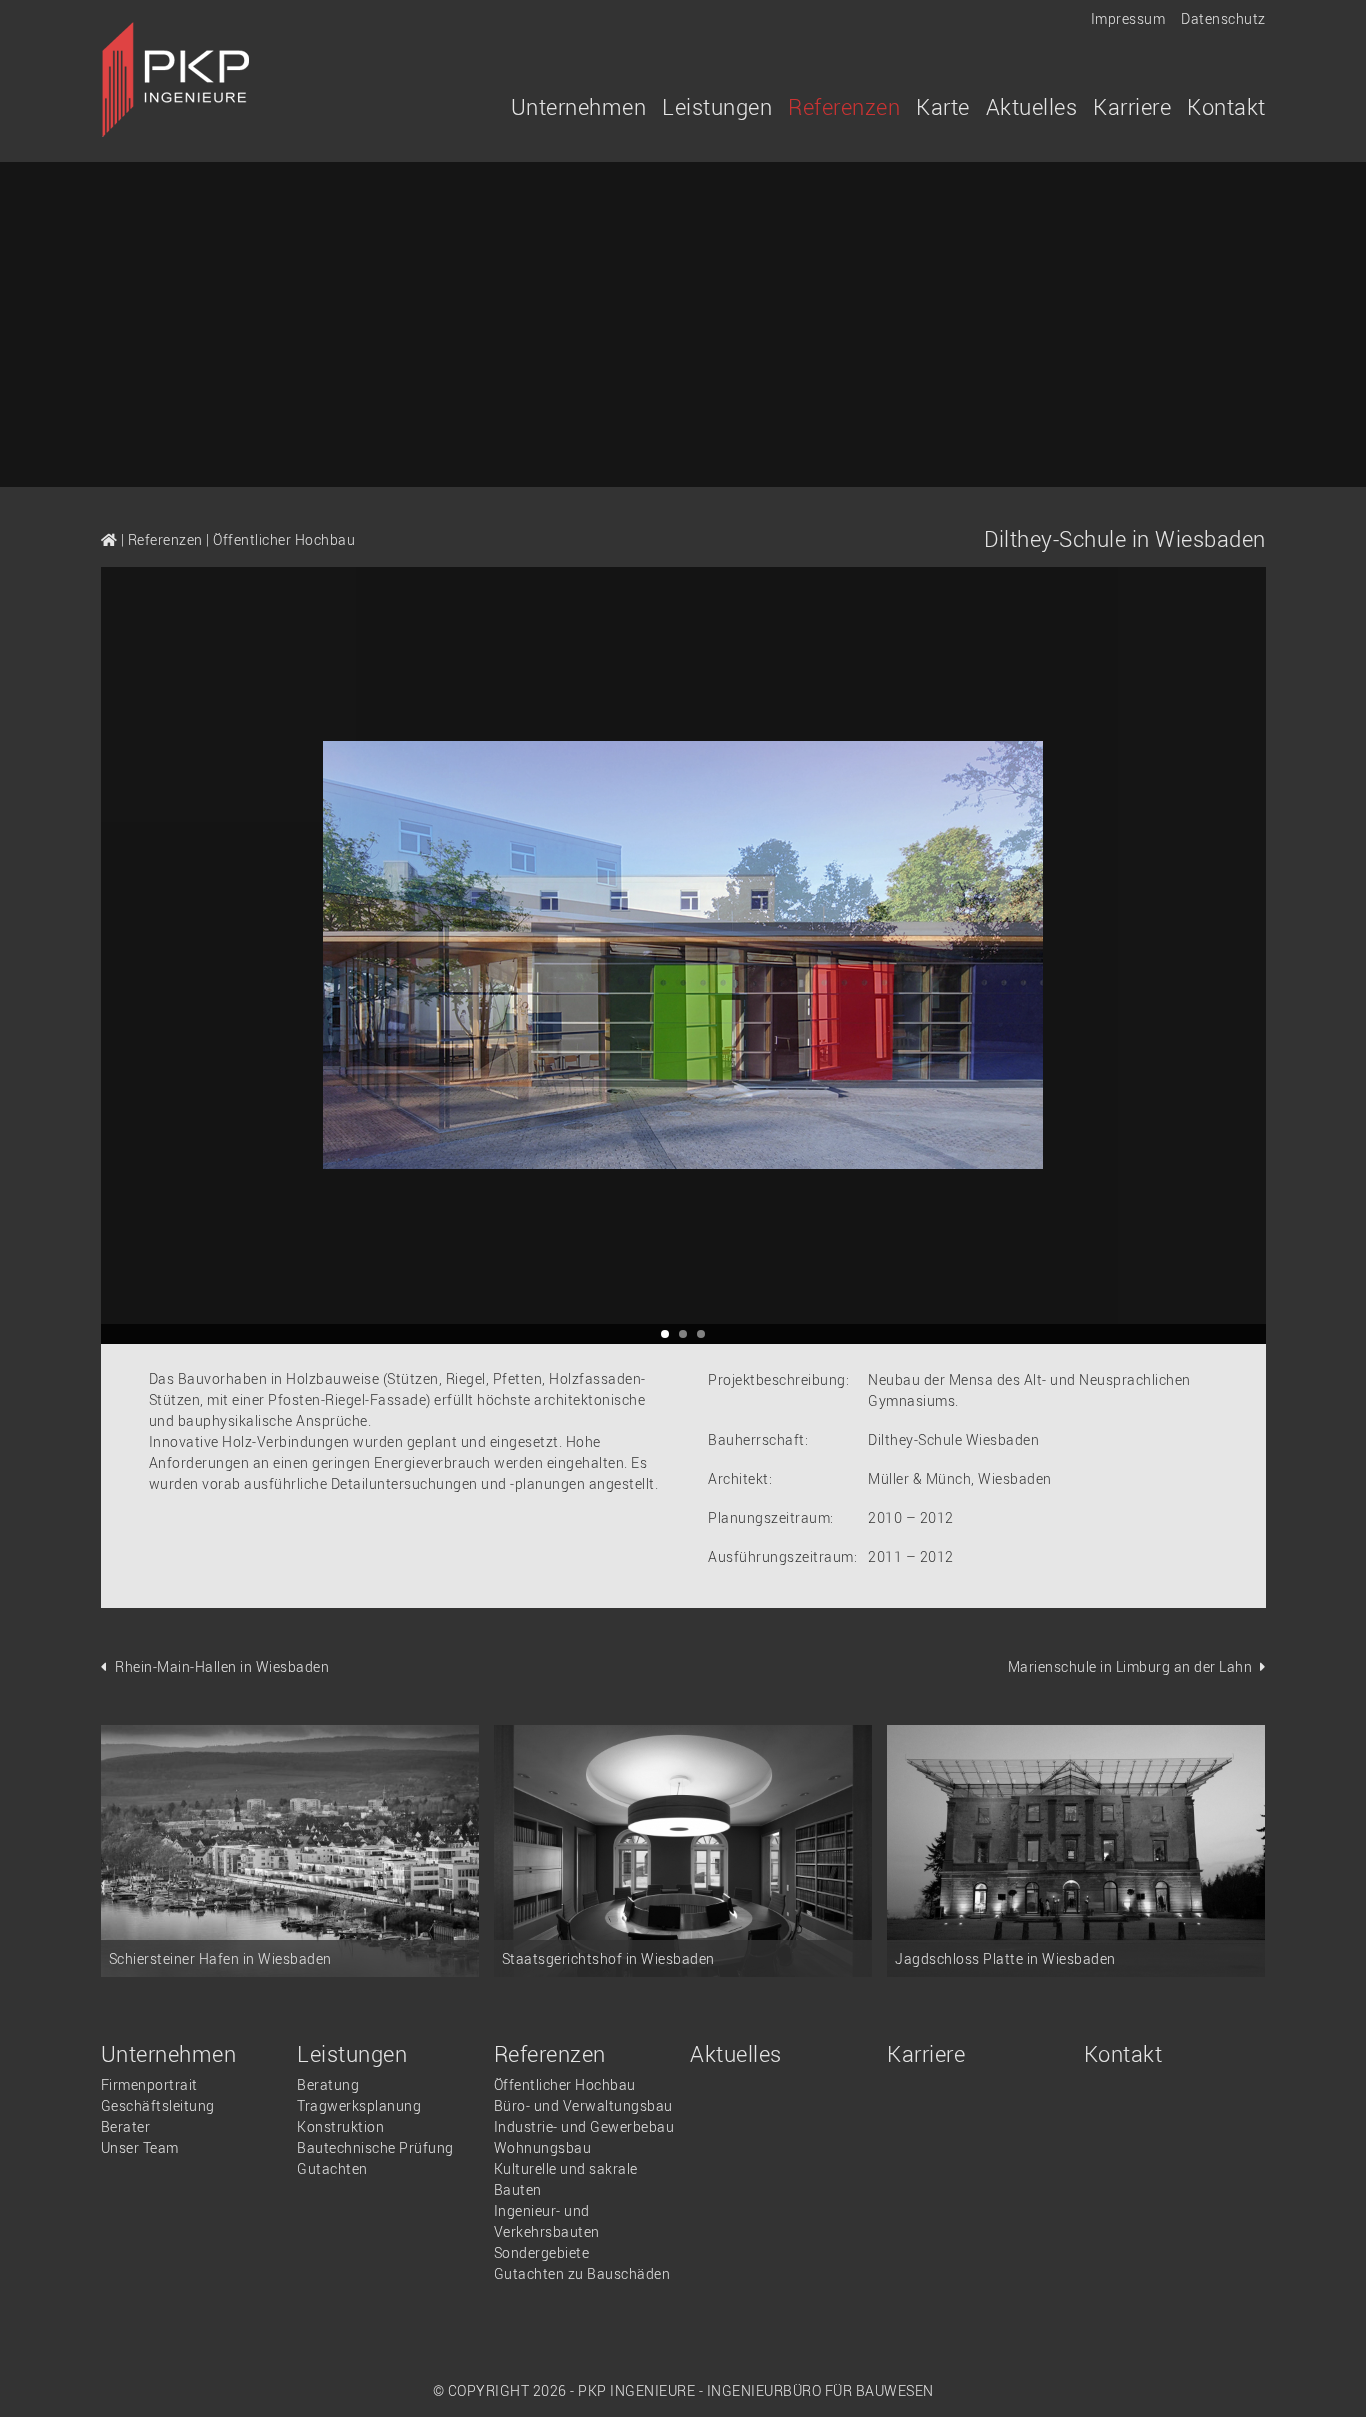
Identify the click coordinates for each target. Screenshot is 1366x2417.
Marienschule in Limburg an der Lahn (1130, 1666)
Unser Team (140, 2147)
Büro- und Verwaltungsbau (583, 2105)
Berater (126, 2126)
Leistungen (352, 2053)
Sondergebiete (542, 2252)
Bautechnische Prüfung (375, 2147)
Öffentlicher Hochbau (284, 539)
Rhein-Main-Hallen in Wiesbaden (222, 1666)
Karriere (1132, 106)
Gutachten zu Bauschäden (582, 2273)
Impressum (1128, 18)
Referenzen (165, 539)
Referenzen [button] (844, 106)
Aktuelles (1032, 106)
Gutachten (332, 2168)
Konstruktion (340, 2126)
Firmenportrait (149, 2084)
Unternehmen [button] (579, 106)
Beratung (328, 2084)
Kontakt (1226, 106)
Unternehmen (169, 2053)
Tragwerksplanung (359, 2105)
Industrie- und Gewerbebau (584, 2126)
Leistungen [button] (717, 106)
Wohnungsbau (543, 2147)
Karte (943, 106)
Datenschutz (1223, 18)
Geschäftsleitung (158, 2105)
